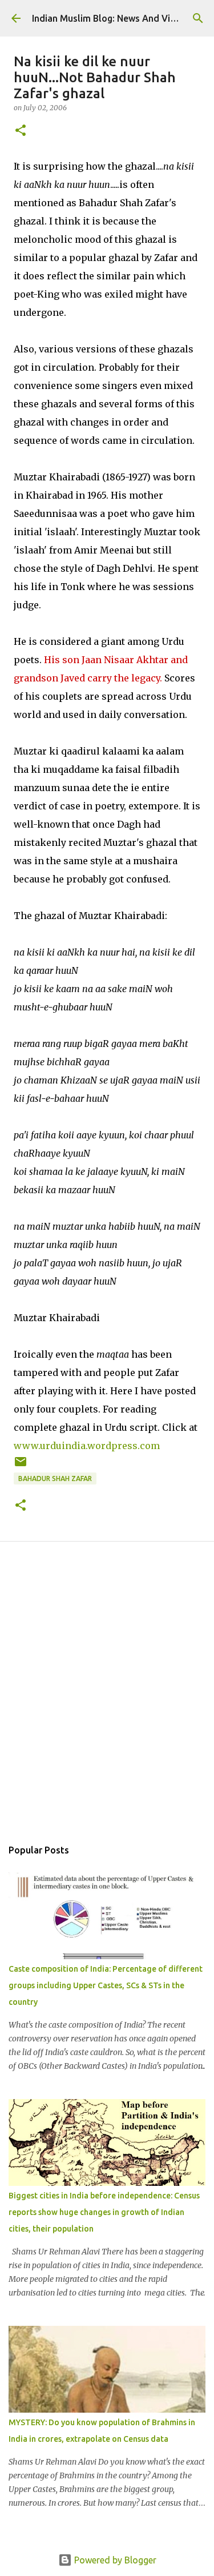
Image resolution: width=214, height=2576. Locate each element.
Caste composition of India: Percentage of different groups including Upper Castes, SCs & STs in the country (106, 1985)
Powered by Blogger (114, 2560)
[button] (21, 131)
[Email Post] (21, 1466)
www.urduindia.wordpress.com (87, 1446)
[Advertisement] (107, 1702)
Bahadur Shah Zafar (55, 1478)
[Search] (198, 18)
